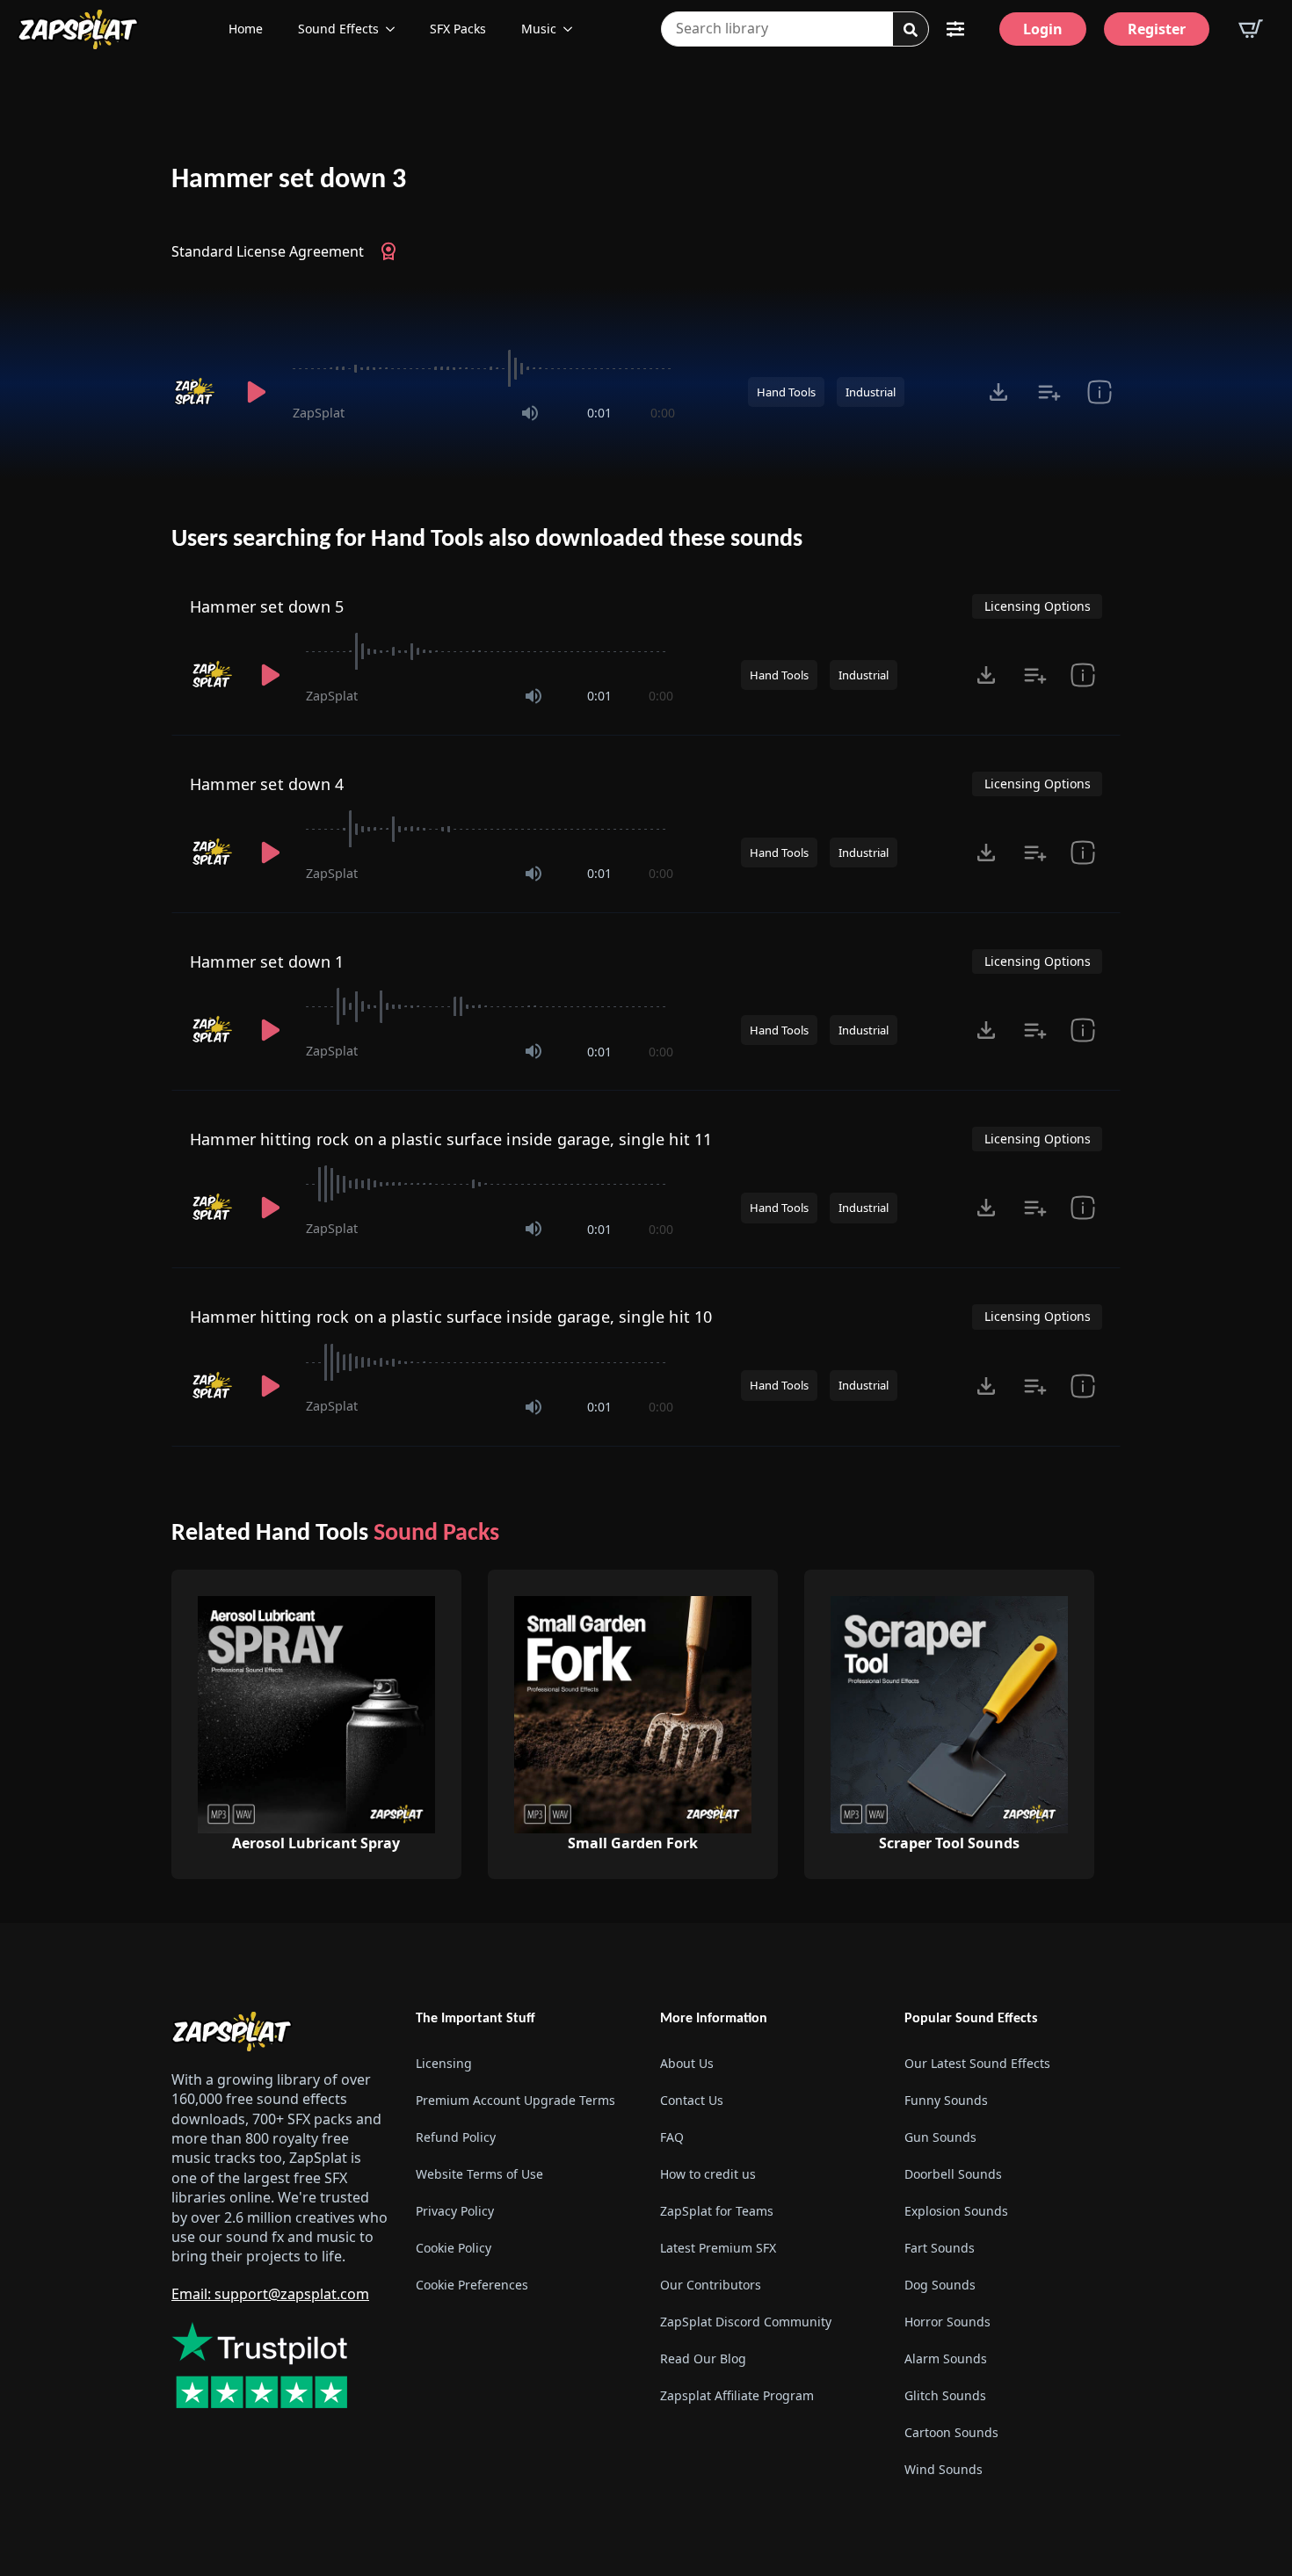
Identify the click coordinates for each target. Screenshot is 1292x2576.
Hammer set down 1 (267, 961)
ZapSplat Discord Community (746, 2322)
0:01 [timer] (599, 413)
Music (539, 29)
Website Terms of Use (479, 2174)
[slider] (484, 368)
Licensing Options (1038, 606)
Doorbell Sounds (953, 2174)
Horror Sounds (947, 2322)
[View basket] (1251, 29)
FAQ (672, 2137)
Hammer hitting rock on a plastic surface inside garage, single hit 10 (451, 1317)
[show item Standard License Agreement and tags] (1099, 392)
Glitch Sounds (945, 2395)
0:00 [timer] (663, 413)
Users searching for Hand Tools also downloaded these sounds (487, 540)
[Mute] (530, 413)
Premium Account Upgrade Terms (515, 2100)
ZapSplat (319, 413)
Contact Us (692, 2100)
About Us (687, 2063)
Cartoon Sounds (951, 2432)
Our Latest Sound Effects (977, 2063)
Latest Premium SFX (718, 2248)
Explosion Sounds (956, 2211)
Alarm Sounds (946, 2358)
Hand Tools (786, 392)
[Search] (911, 30)
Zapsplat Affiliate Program (737, 2395)
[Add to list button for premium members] (1049, 392)
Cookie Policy (454, 2248)
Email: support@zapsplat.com (270, 2294)
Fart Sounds (940, 2248)
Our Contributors (711, 2285)
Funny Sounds (946, 2100)
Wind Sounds (944, 2469)
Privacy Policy (455, 2211)
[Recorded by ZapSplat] (196, 392)
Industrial (871, 392)
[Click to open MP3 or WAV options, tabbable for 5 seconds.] (998, 392)
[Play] (256, 392)
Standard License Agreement (268, 251)
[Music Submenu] (573, 29)
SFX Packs (458, 29)
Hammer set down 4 (267, 784)
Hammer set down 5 (267, 606)
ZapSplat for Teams (717, 2211)
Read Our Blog (703, 2358)
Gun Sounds (940, 2137)
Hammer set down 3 (289, 180)
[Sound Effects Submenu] (396, 29)
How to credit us (708, 2174)
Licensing (444, 2063)
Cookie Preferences (472, 2285)
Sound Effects (338, 29)
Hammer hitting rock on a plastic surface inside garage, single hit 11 (451, 1139)
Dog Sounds (940, 2285)
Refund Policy (456, 2137)
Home (246, 29)
